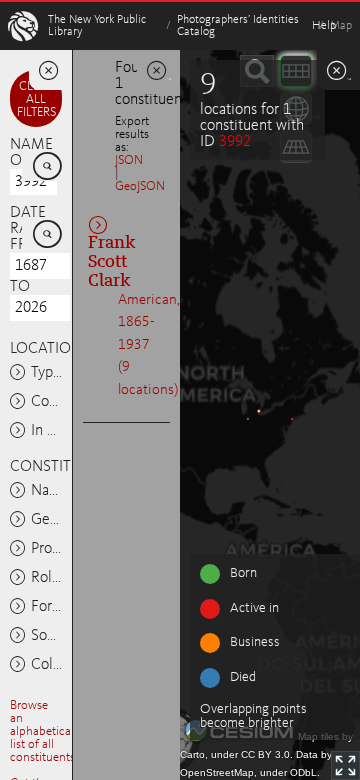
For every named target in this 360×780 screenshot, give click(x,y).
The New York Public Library (97, 26)
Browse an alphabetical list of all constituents (42, 731)
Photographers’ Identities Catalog (238, 26)
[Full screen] (345, 765)
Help (324, 26)
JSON (129, 160)
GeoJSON (140, 186)
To (20, 287)
